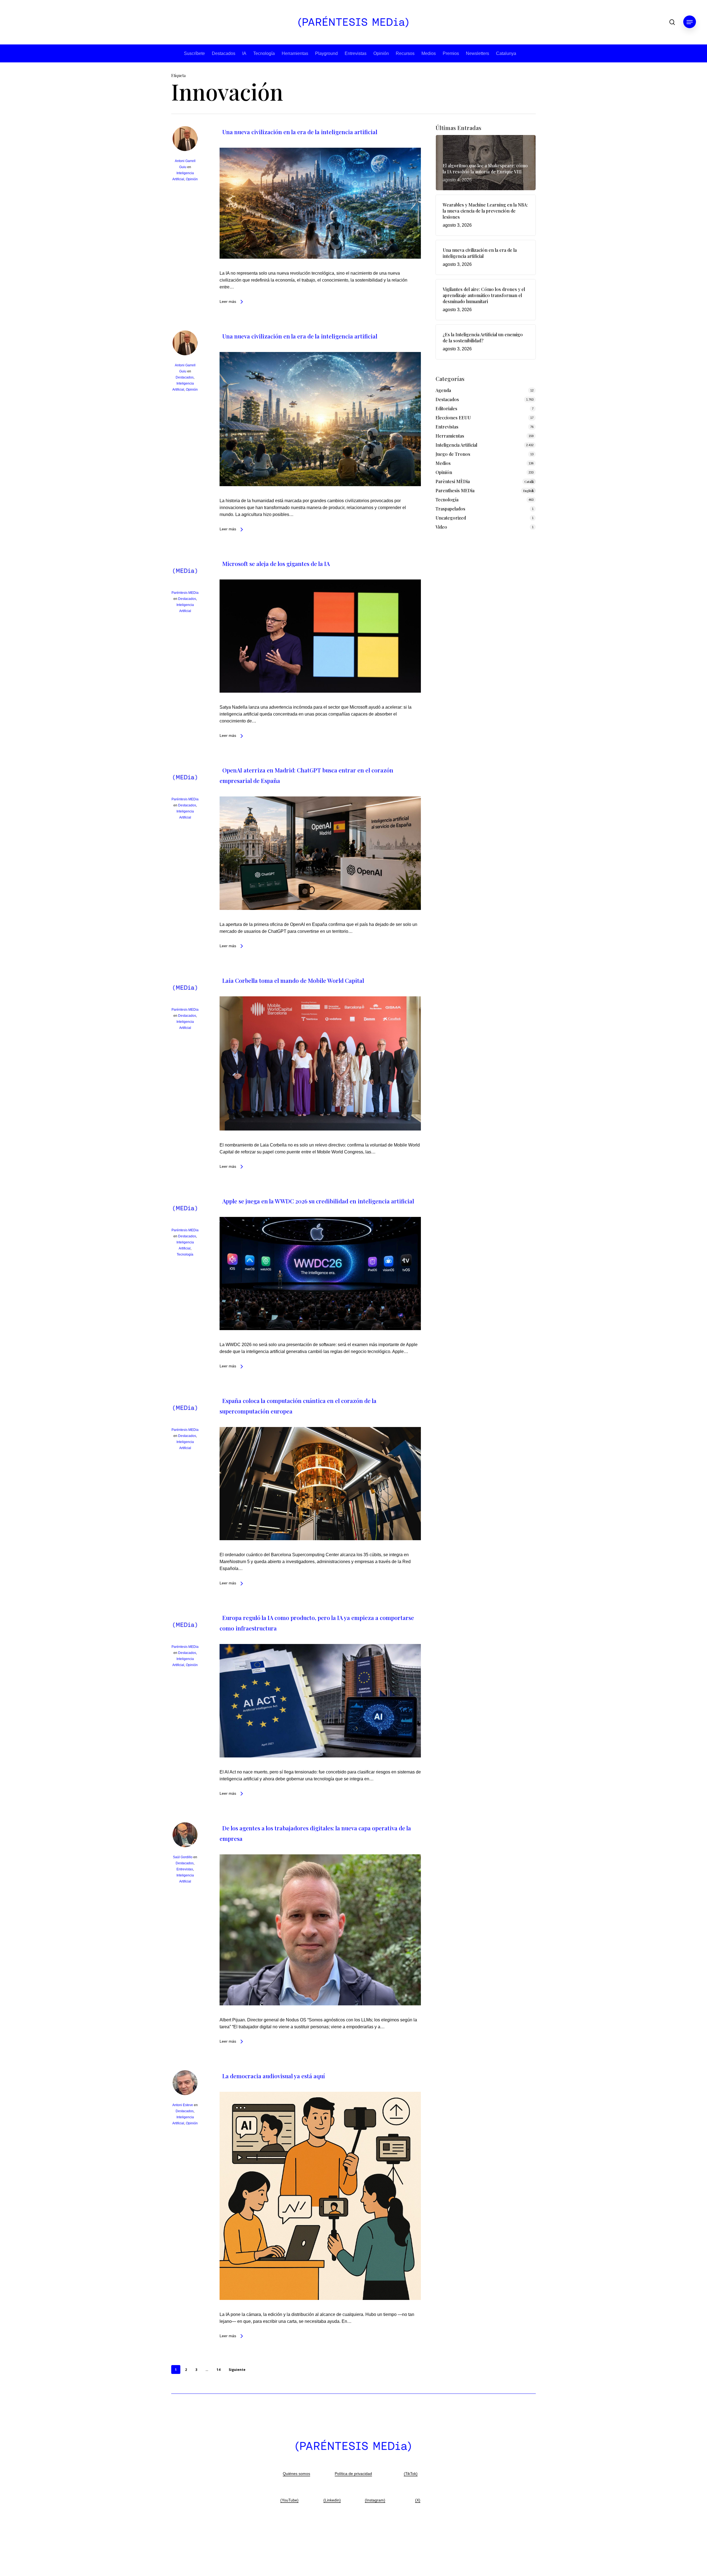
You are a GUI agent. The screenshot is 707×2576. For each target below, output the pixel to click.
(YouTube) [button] (289, 2500)
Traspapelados (450, 509)
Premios (451, 53)
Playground (326, 53)
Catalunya (506, 53)
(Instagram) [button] (375, 2500)
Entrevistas (356, 53)
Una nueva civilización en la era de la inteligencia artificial (300, 132)
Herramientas (295, 53)
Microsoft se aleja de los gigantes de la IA (276, 563)
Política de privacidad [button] (353, 2474)
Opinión (381, 53)
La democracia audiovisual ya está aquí (274, 2076)
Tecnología (264, 53)
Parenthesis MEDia (485, 490)
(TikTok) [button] (411, 2474)
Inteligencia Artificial (456, 445)
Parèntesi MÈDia (485, 481)
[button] (690, 22)
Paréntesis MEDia (185, 593)
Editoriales (446, 408)
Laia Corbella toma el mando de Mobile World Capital (293, 980)
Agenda (443, 390)
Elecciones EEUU (453, 418)
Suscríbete (194, 53)
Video (441, 527)
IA (244, 53)
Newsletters (478, 53)
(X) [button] (418, 2500)
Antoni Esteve (183, 2105)
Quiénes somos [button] (296, 2474)
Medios (429, 53)
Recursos (405, 53)
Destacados (224, 53)
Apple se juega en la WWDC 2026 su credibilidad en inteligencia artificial (318, 1201)
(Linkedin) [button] (332, 2500)
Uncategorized (451, 518)
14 (218, 2370)
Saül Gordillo (183, 1857)
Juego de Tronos (453, 454)
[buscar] (672, 22)
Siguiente (237, 2370)
